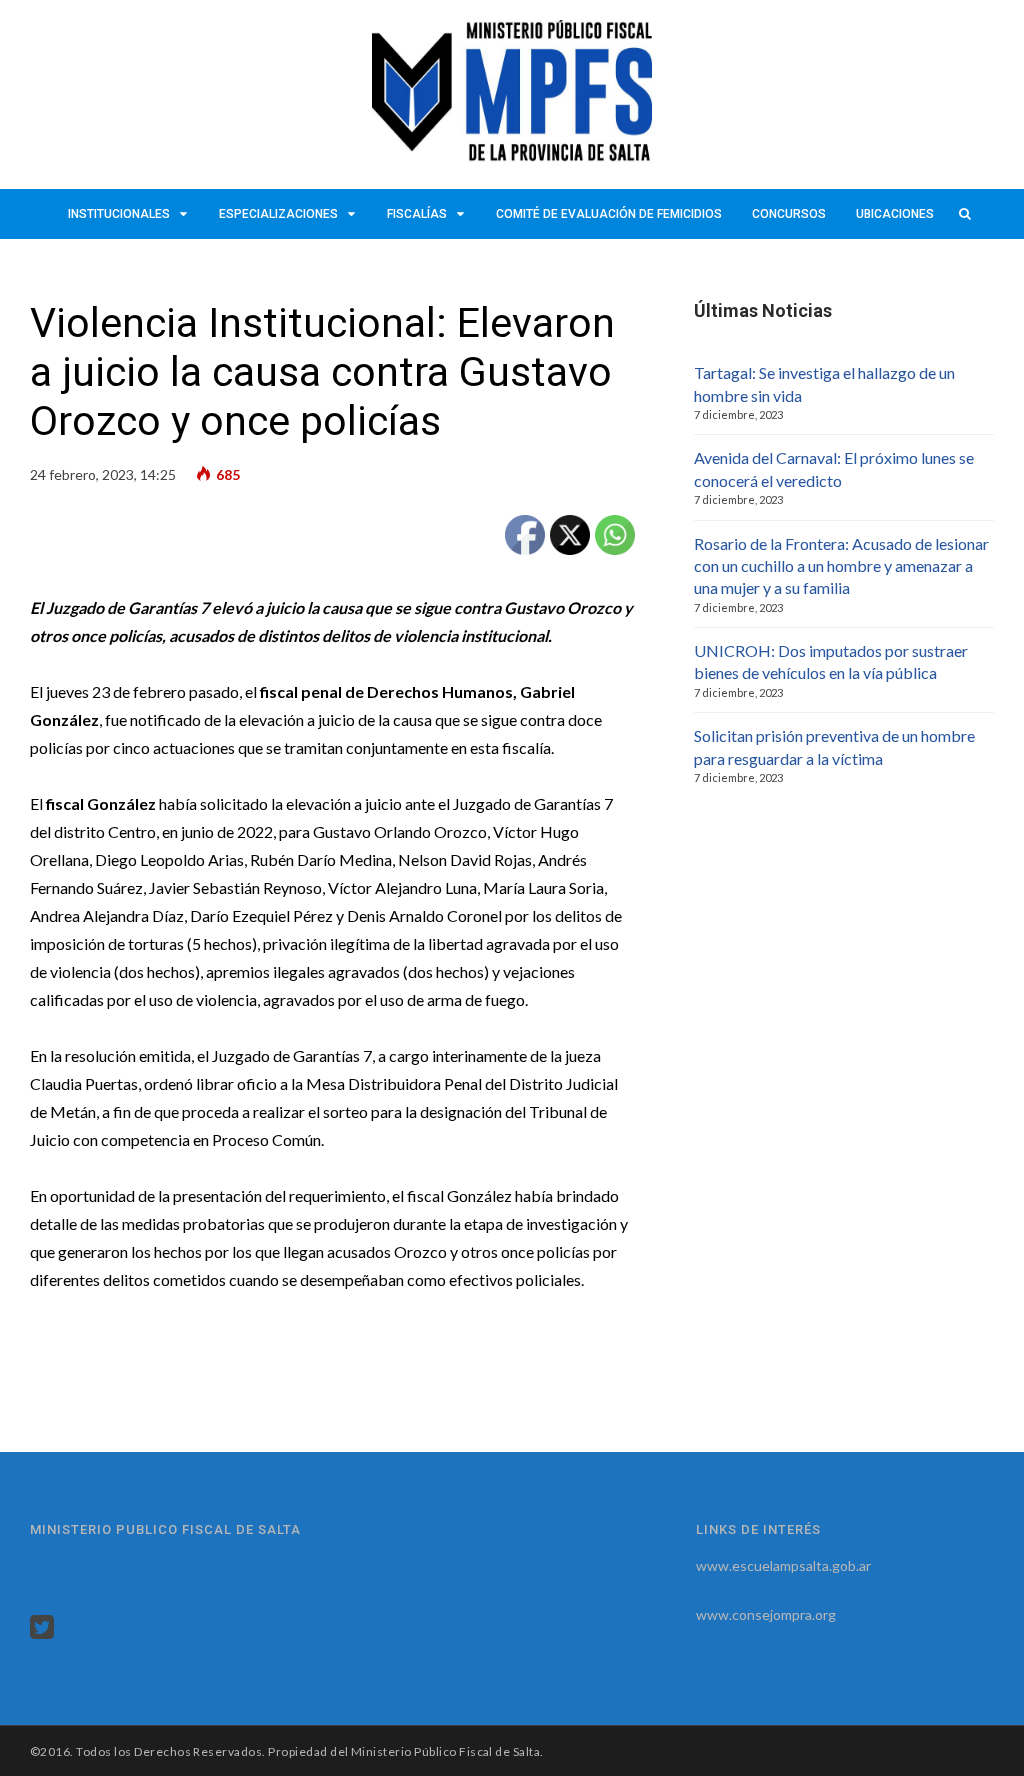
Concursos (789, 214)
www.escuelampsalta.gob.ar (783, 1565)
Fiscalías (417, 214)
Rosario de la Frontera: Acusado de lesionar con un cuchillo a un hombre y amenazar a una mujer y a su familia (841, 566)
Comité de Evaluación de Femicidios (609, 214)
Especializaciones (278, 214)
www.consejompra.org (766, 1614)
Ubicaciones (895, 214)
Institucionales (119, 214)
